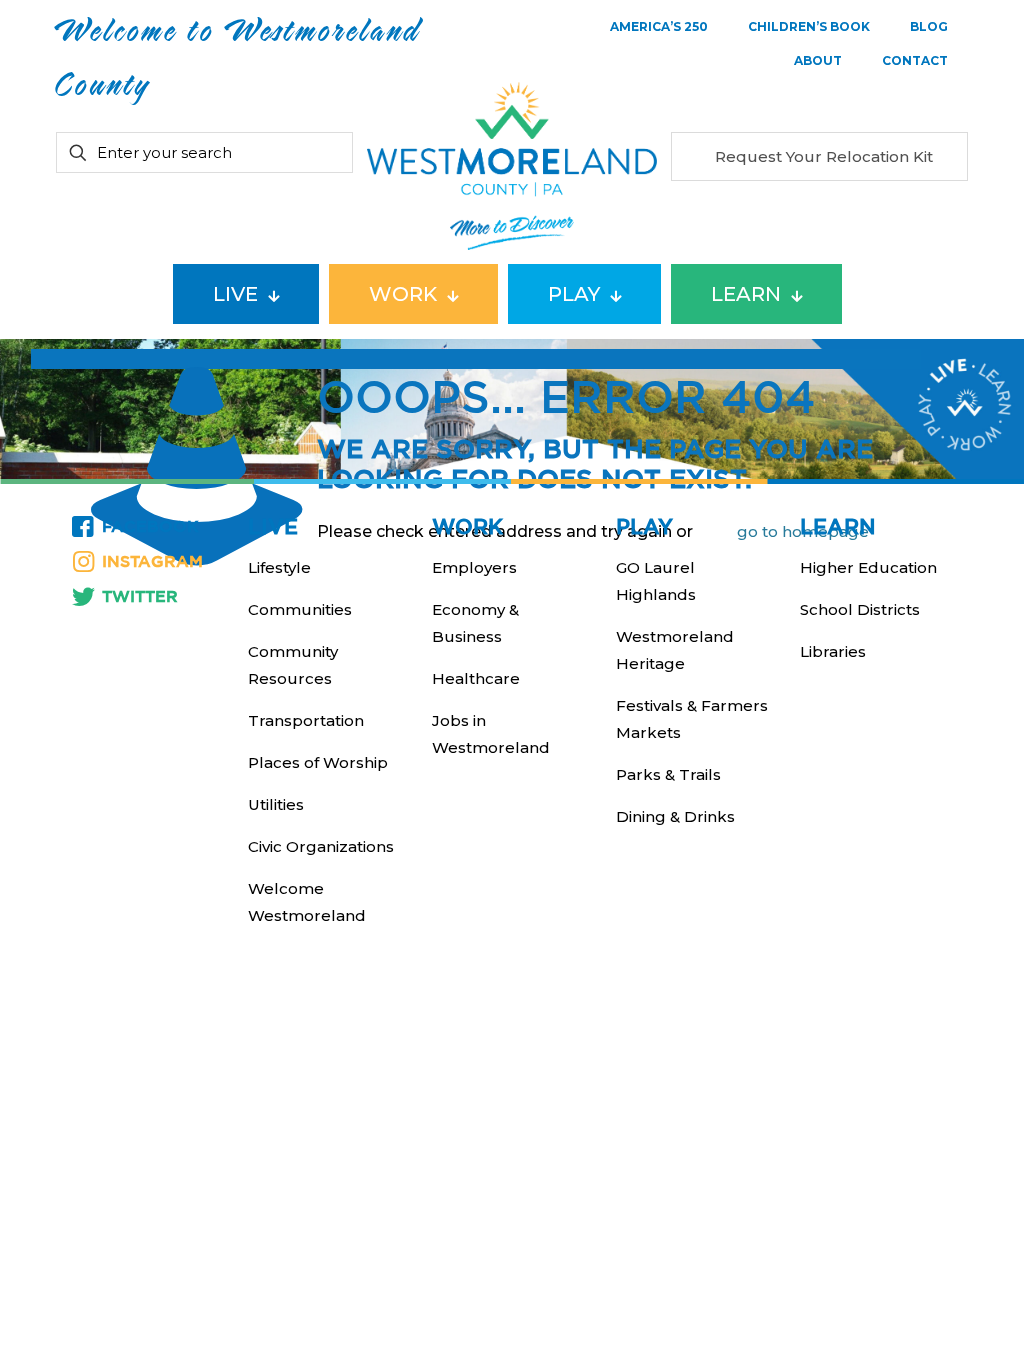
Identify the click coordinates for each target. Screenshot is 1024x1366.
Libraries (833, 651)
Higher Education (868, 567)
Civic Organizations (321, 846)
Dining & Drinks (675, 816)
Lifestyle (279, 567)
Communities (300, 609)
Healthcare (476, 678)
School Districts (860, 609)
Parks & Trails (668, 774)
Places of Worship (318, 762)
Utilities (276, 804)
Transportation (306, 720)
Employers (474, 567)
